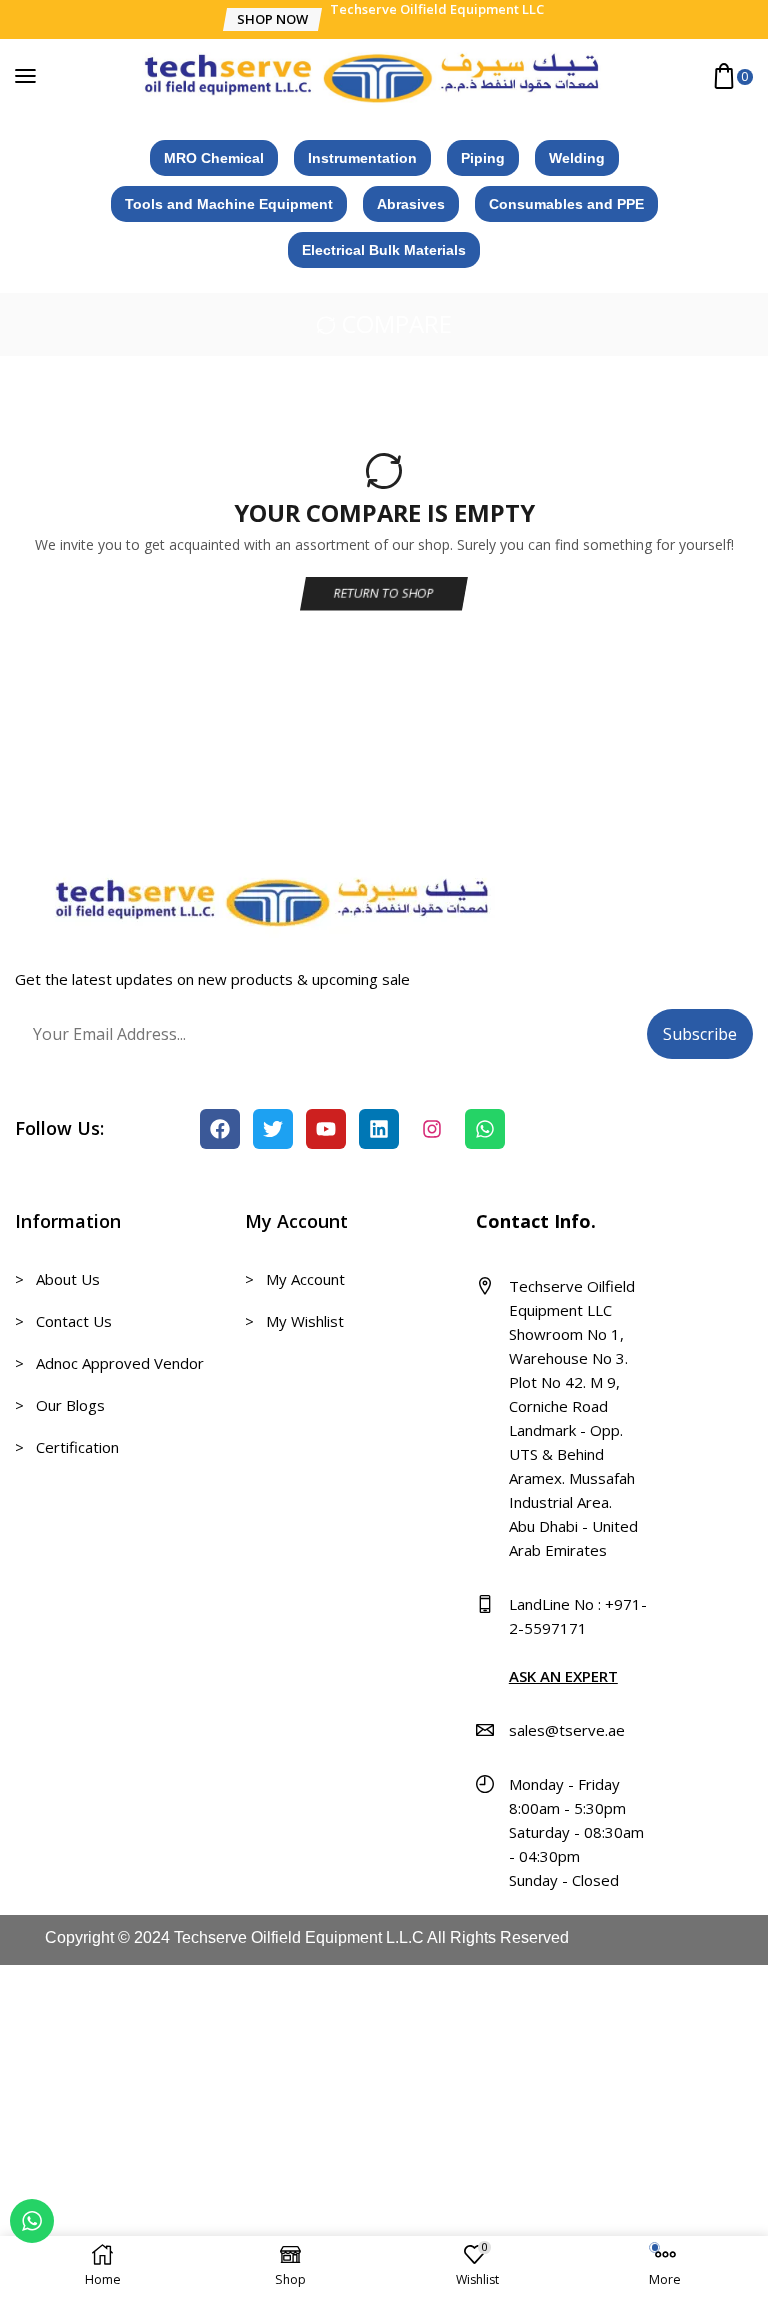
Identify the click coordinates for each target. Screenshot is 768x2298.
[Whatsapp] (485, 1129)
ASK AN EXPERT (563, 1676)
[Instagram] (432, 1129)
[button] (271, 19)
